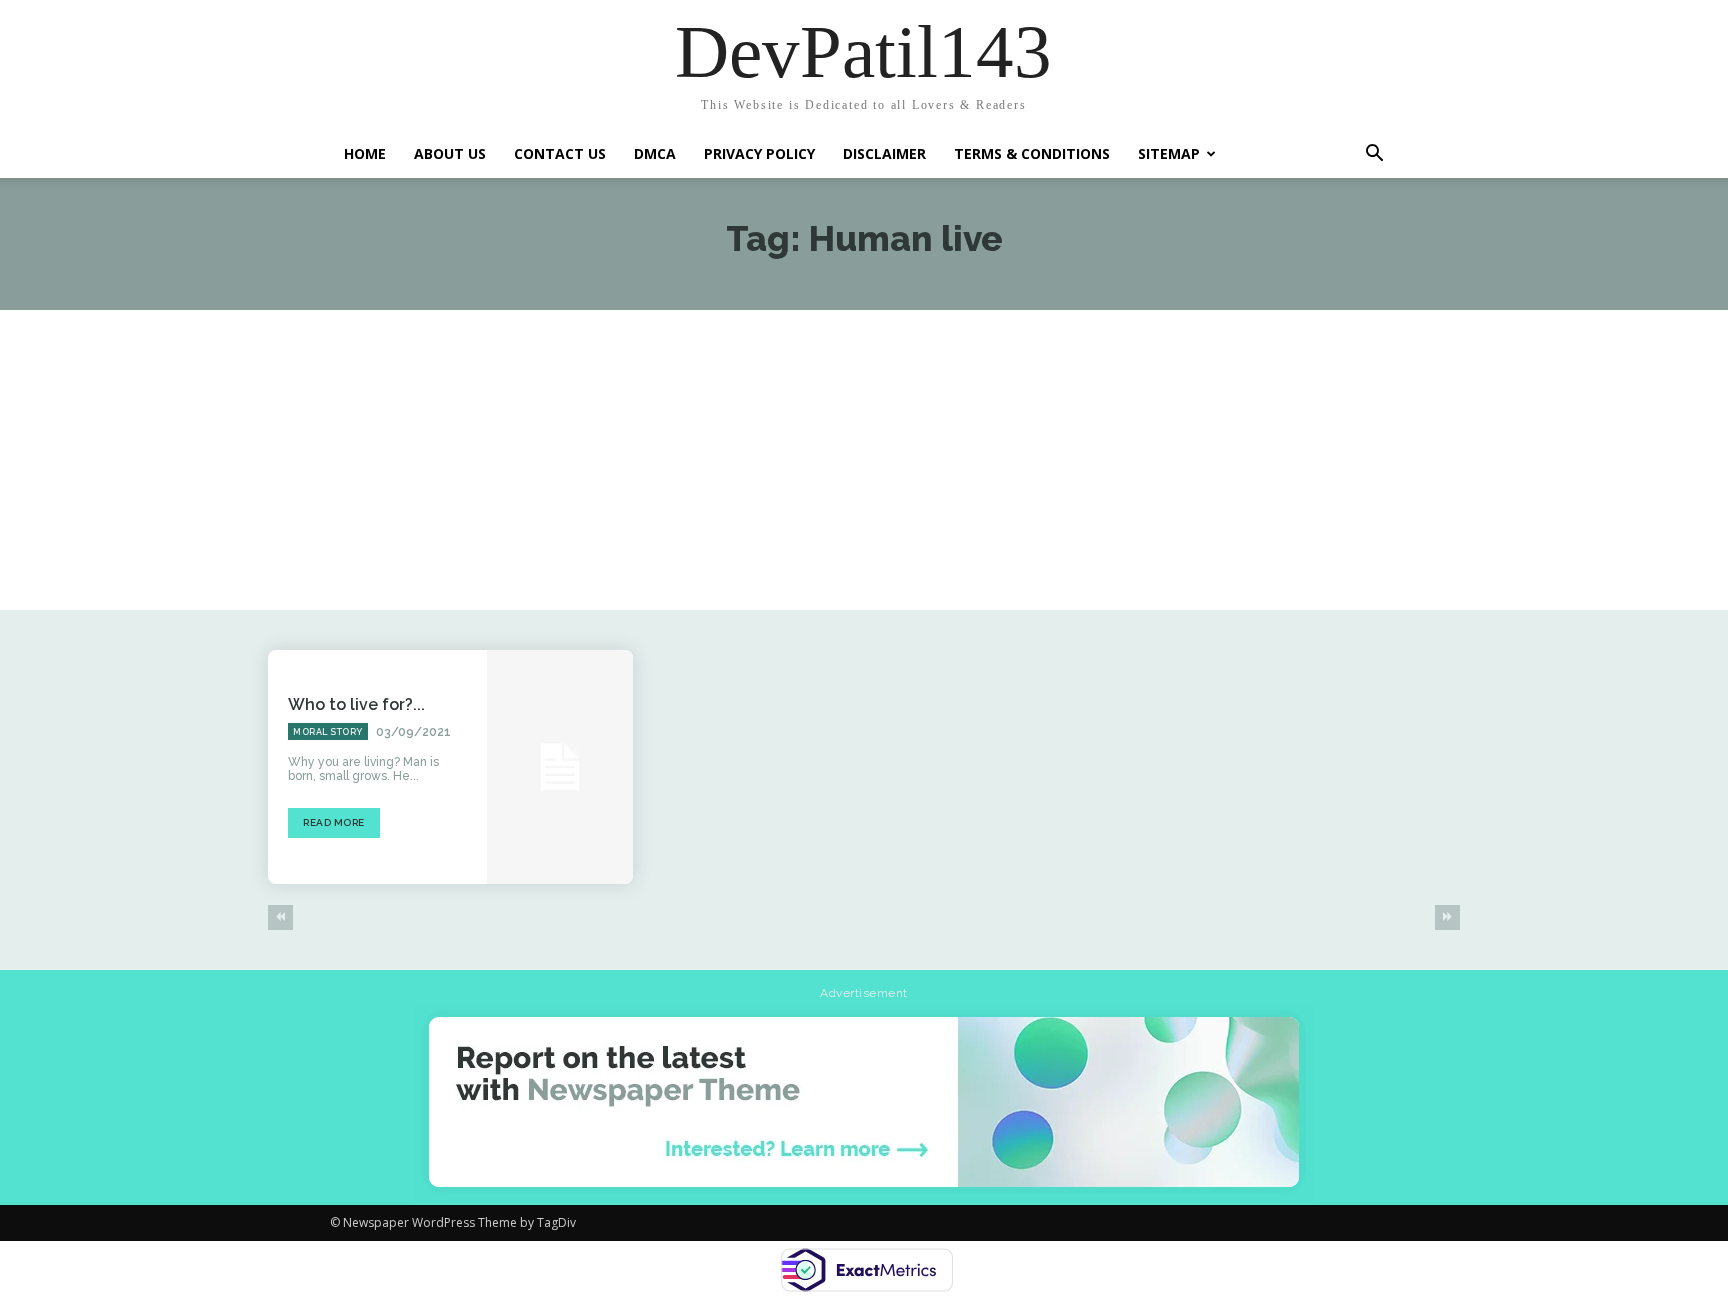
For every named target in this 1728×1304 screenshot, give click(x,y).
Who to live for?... (356, 704)
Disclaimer (884, 153)
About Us (450, 153)
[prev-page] (280, 917)
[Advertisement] (864, 460)
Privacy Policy (759, 153)
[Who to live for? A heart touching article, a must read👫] (560, 767)
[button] (1374, 151)
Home (365, 153)
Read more (334, 822)
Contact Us (560, 153)
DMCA (655, 153)
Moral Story (328, 732)
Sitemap (1169, 153)
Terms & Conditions (1032, 153)
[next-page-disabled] (1447, 917)
